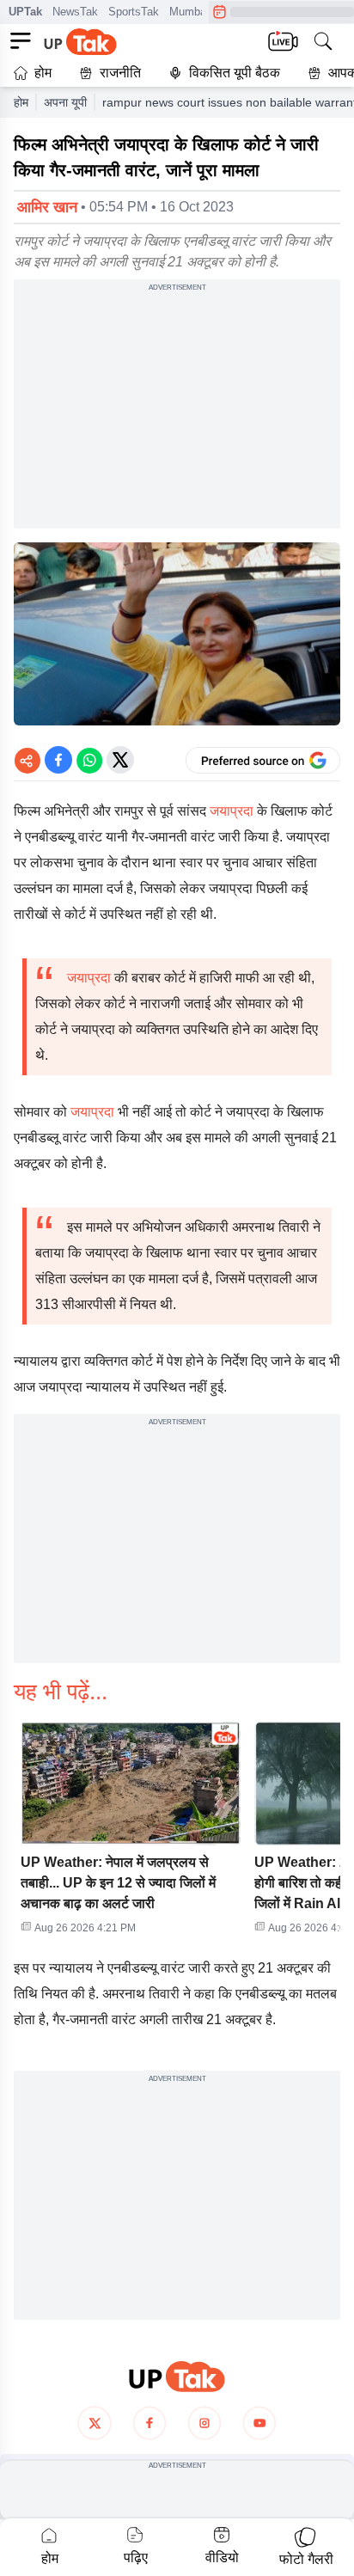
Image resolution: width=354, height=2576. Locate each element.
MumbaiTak (198, 12)
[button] (131, 1833)
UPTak (25, 12)
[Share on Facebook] (58, 760)
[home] (177, 2377)
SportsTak (134, 12)
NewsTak (75, 12)
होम (43, 73)
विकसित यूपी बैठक (235, 73)
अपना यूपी (65, 102)
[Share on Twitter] (120, 760)
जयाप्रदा (232, 811)
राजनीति (120, 73)
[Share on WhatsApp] (89, 760)
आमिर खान (47, 207)
